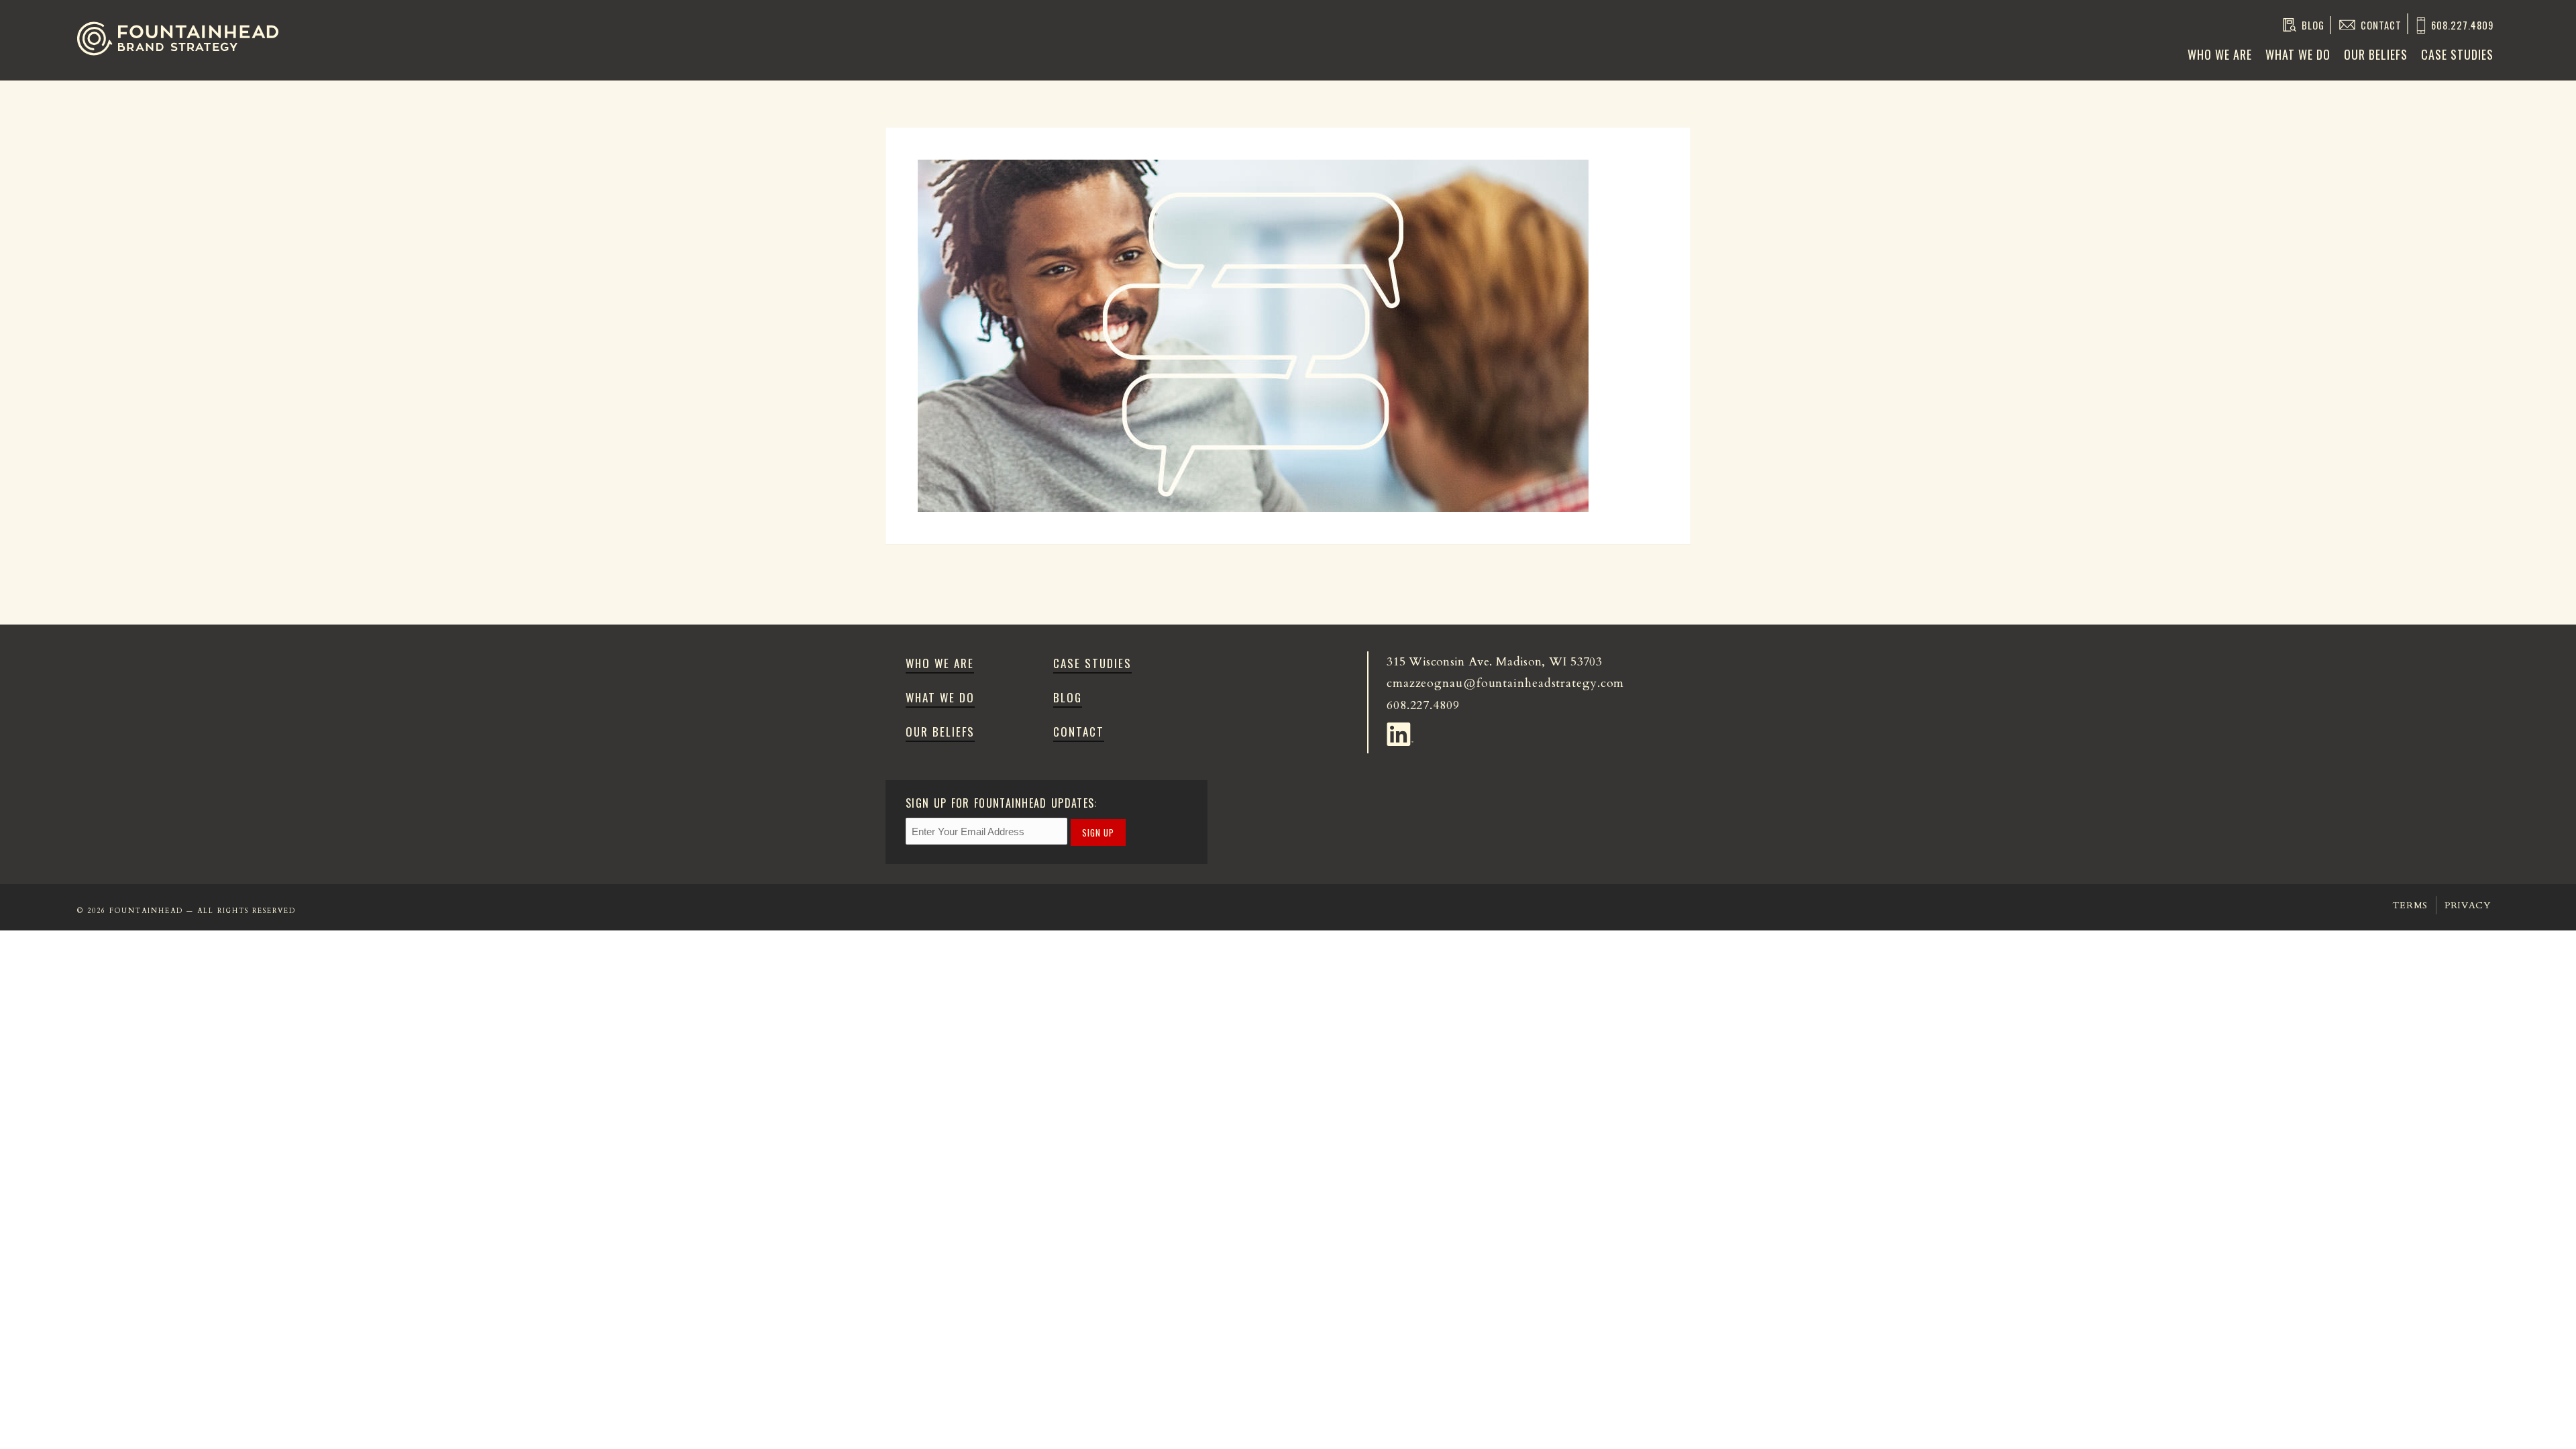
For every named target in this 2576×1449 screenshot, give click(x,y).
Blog (2313, 25)
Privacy (2468, 905)
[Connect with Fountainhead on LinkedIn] (1402, 731)
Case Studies (2457, 54)
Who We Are (2220, 54)
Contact (2381, 25)
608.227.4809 (2462, 25)
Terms (2410, 905)
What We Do (2298, 54)
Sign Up (1098, 833)
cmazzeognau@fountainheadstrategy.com (1505, 683)
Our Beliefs (2376, 54)
